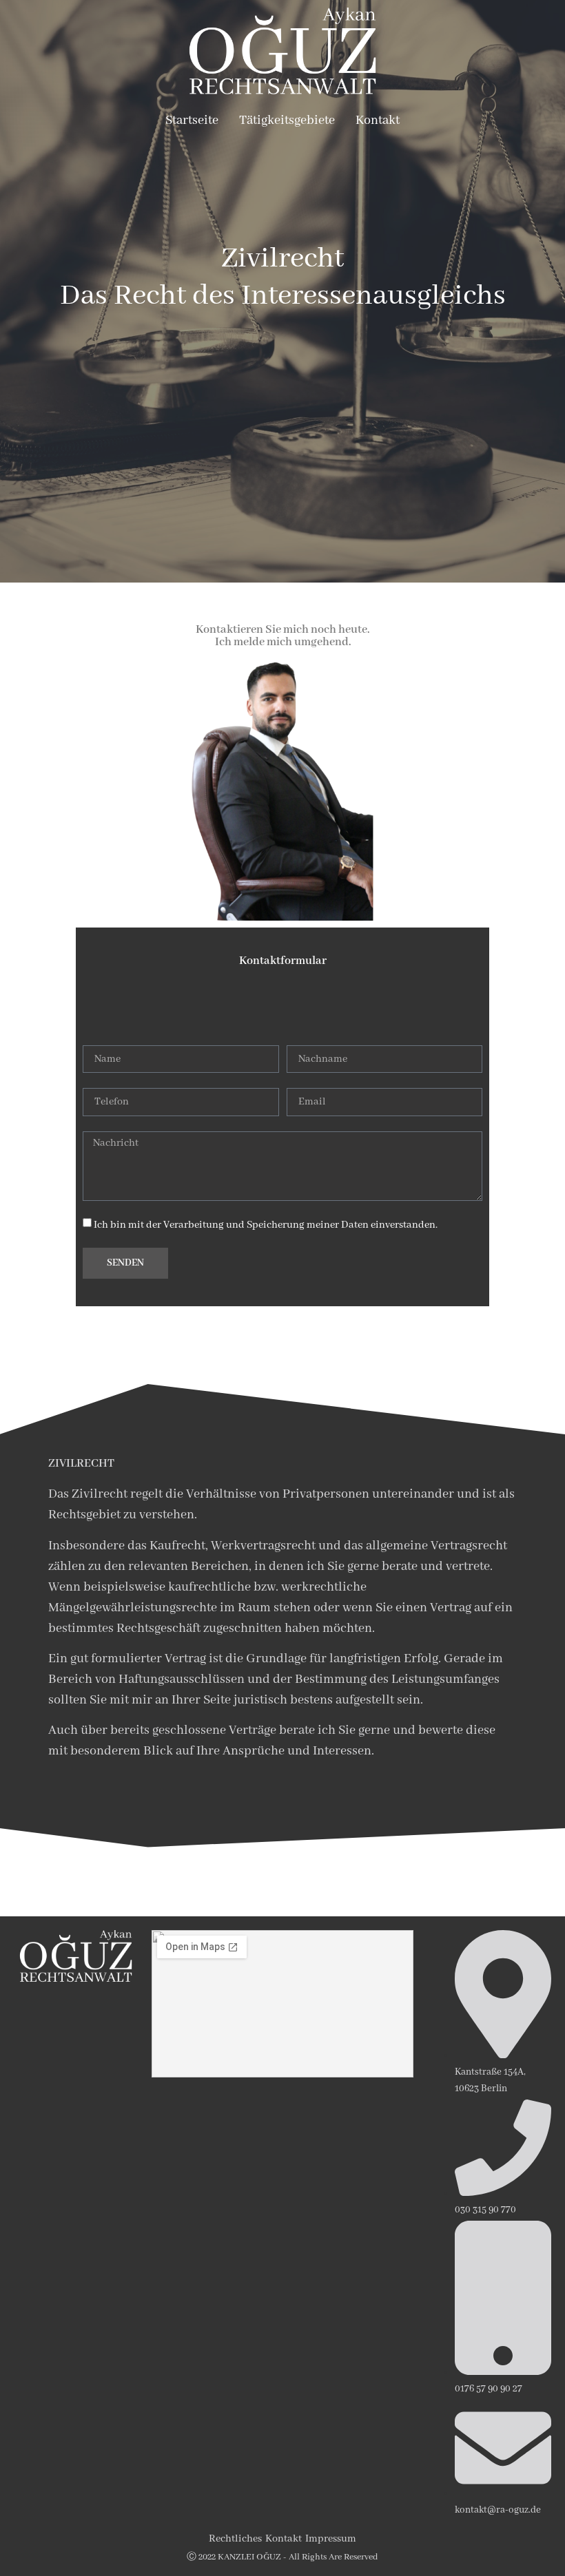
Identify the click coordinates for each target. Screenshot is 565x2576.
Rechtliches (235, 2539)
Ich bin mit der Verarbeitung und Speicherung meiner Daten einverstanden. (266, 1225)
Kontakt (378, 121)
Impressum (331, 2539)
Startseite (192, 121)
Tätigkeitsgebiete (287, 121)
